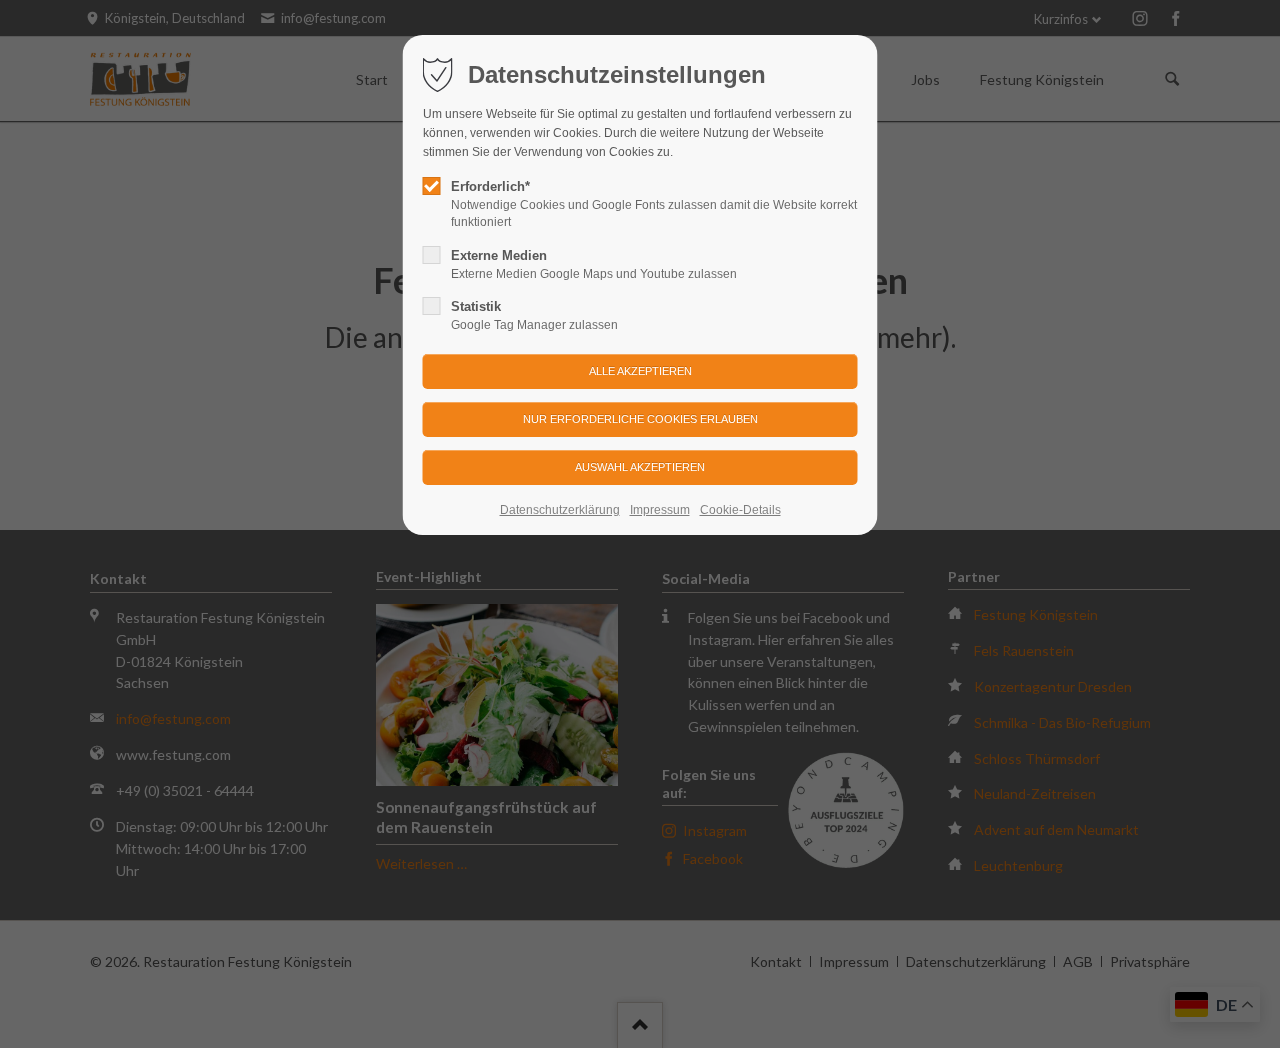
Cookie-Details (740, 510)
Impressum (660, 510)
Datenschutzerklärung (560, 510)
